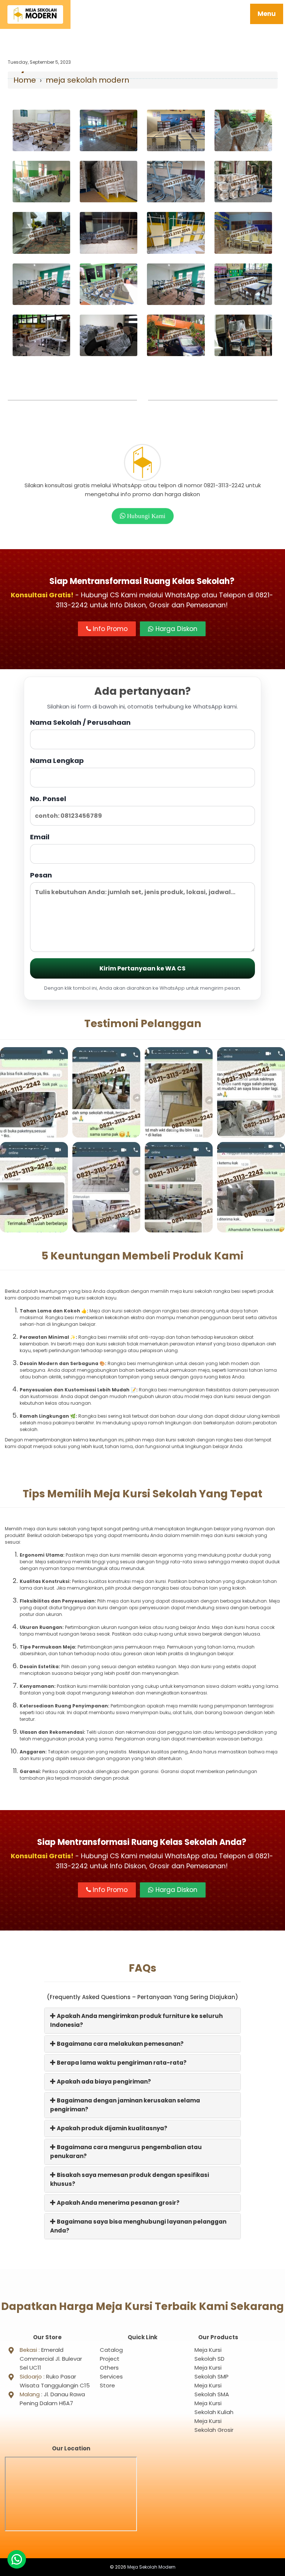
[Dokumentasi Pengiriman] (41, 130)
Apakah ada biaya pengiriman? (103, 2082)
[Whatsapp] (17, 2559)
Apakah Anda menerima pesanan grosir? (118, 2203)
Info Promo (109, 629)
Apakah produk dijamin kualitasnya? (112, 2128)
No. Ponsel (48, 799)
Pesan (41, 875)
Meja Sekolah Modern (151, 2567)
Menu (267, 14)
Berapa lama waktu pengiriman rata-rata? (121, 2063)
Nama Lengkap (57, 761)
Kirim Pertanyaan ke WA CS (142, 968)
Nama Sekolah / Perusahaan (80, 722)
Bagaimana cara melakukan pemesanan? (120, 2044)
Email (40, 837)
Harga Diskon (176, 629)
